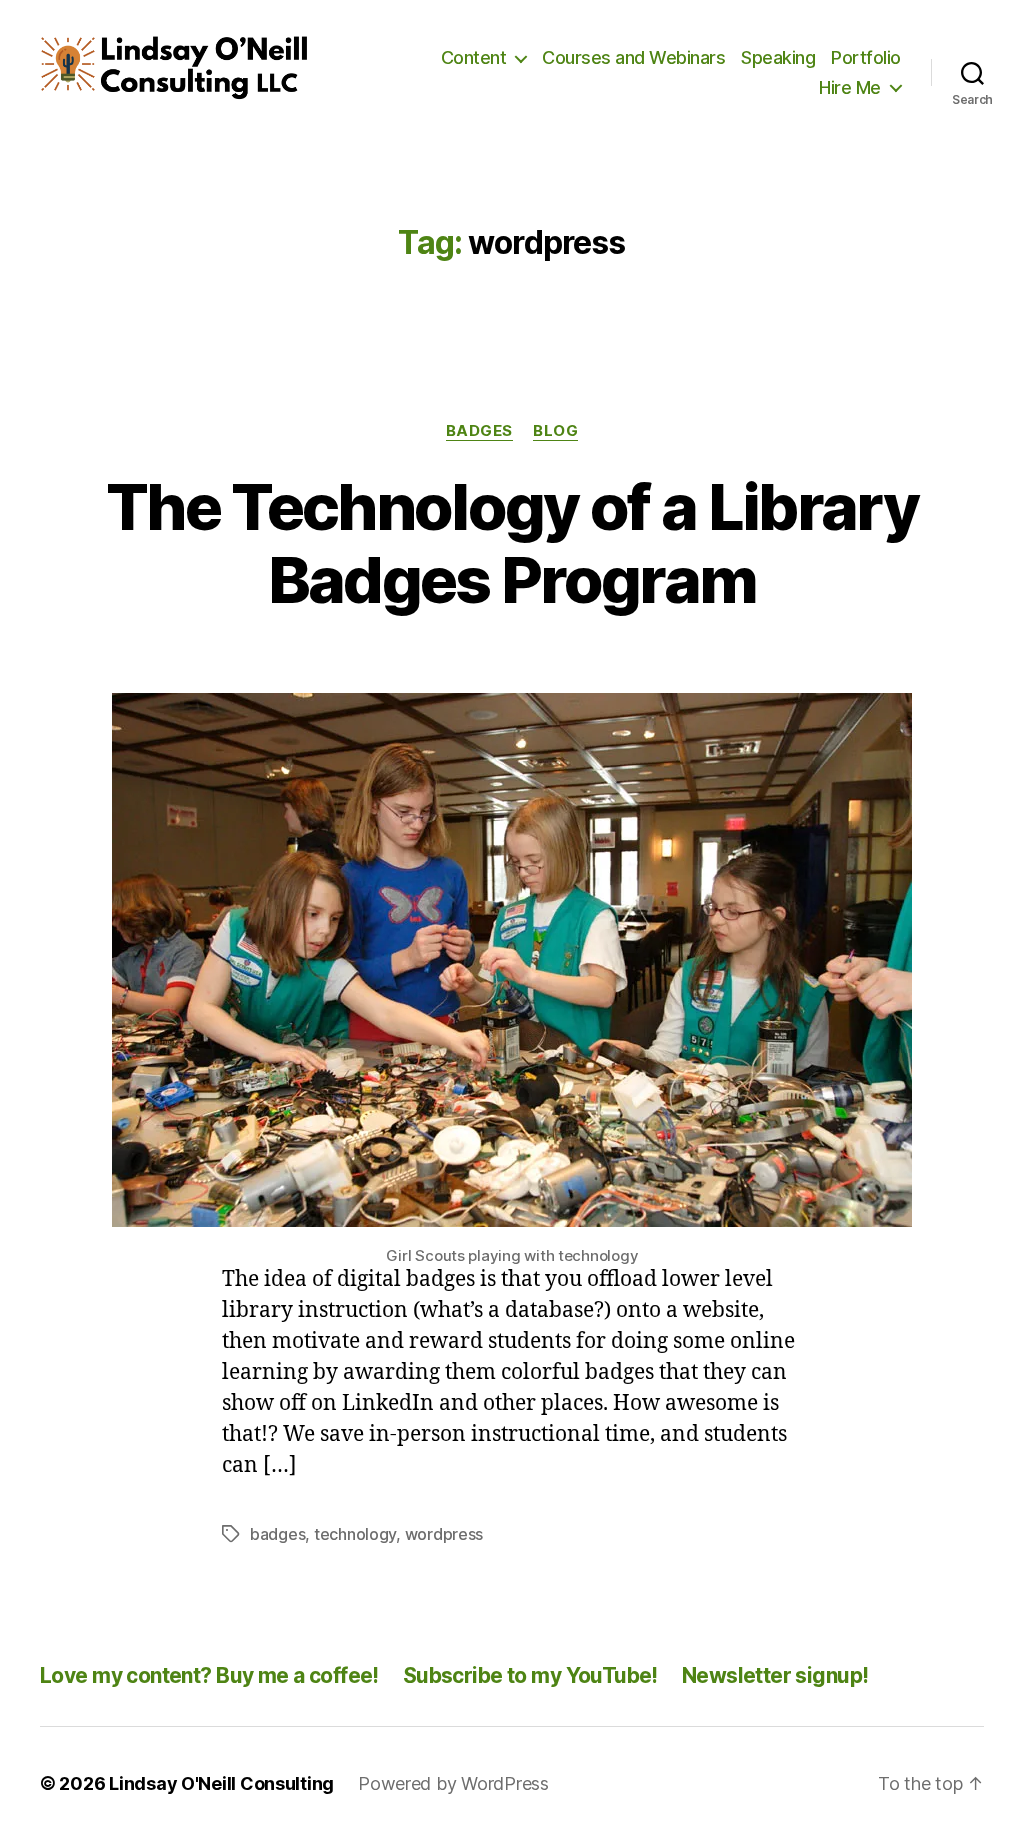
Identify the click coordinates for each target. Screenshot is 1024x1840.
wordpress (444, 1534)
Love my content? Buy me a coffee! (209, 1675)
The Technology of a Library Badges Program (512, 543)
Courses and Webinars (633, 57)
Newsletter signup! (775, 1675)
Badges (479, 431)
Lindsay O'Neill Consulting (221, 1783)
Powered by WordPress (453, 1783)
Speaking (778, 57)
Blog (555, 431)
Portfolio (866, 57)
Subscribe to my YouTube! (530, 1675)
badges (277, 1534)
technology (355, 1534)
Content (474, 57)
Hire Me (850, 87)
